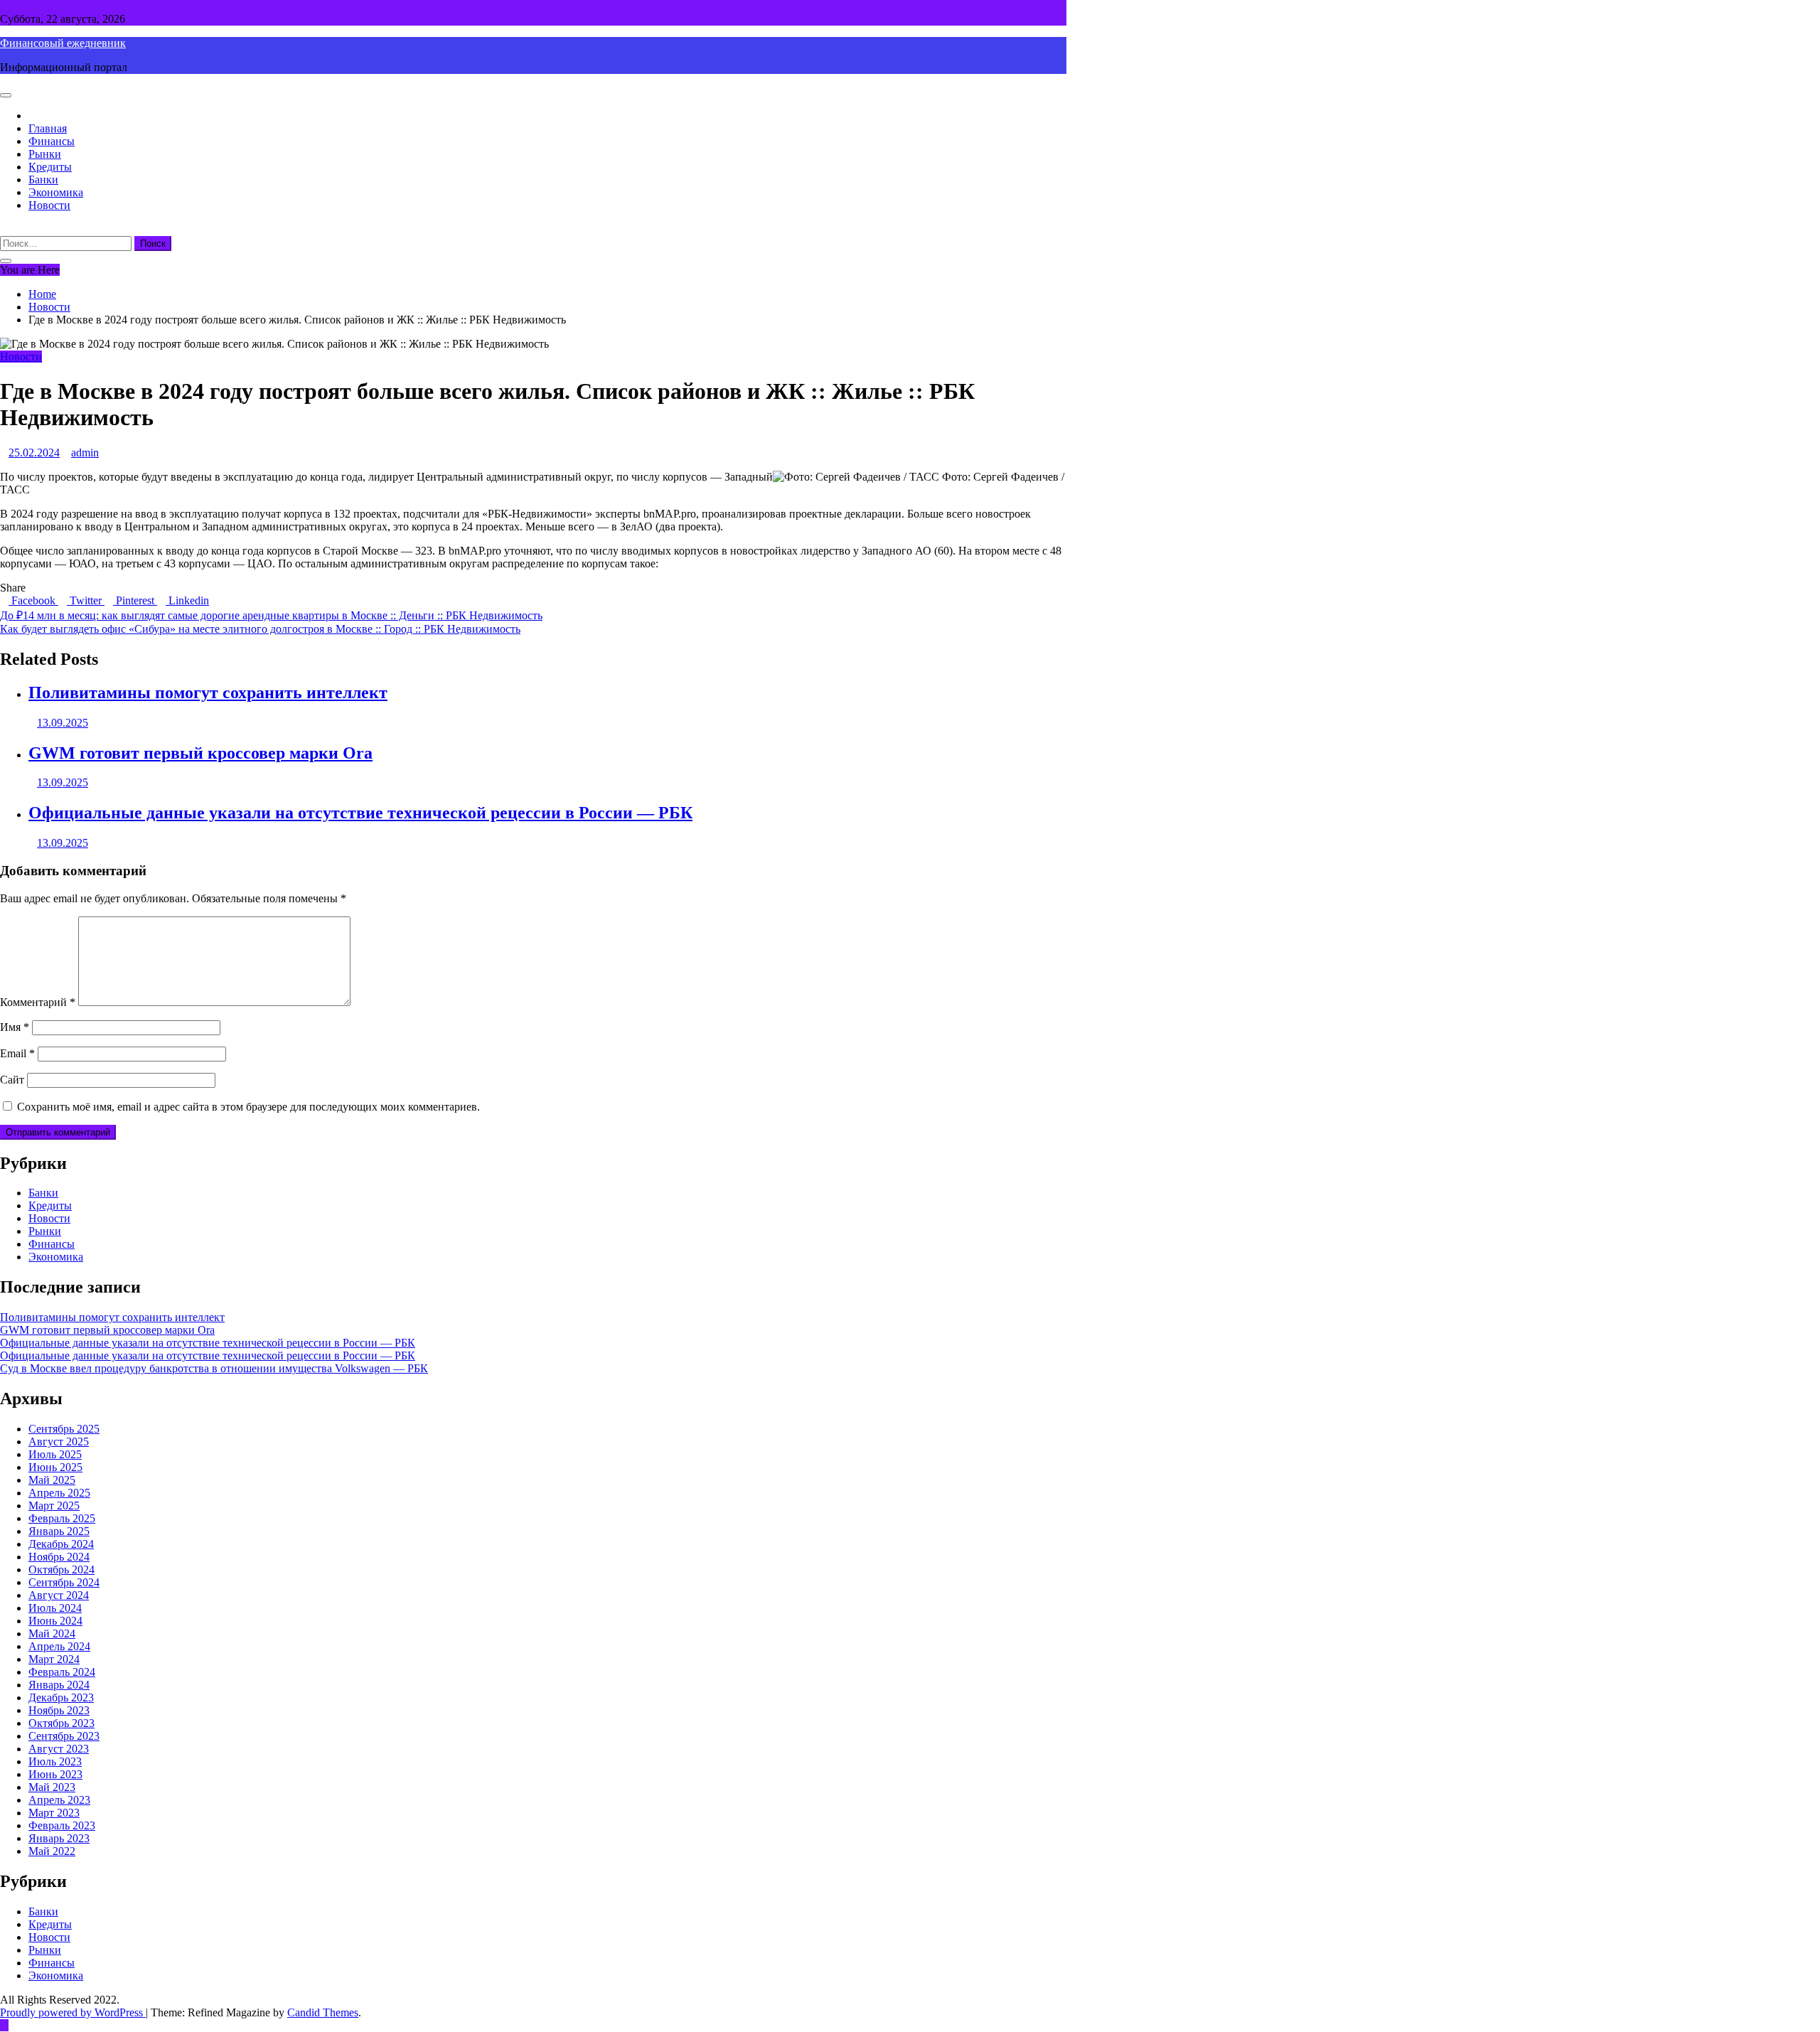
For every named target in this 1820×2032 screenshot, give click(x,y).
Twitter (86, 600)
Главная (48, 128)
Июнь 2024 (55, 1621)
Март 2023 (54, 1813)
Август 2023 (59, 1749)
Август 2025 (59, 1442)
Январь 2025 (59, 1531)
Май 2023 (52, 1787)
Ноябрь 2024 (59, 1557)
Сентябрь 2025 (64, 1429)
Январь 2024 (59, 1685)
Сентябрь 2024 (64, 1582)
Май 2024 (52, 1633)
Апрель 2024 (59, 1646)
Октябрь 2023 (61, 1723)
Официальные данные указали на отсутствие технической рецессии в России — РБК (360, 813)
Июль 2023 (55, 1761)
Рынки (45, 154)
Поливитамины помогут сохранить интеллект (208, 693)
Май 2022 (52, 1851)
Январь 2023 (59, 1838)
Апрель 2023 (59, 1800)
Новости (49, 205)
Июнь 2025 (55, 1467)
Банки (43, 180)
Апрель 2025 (59, 1493)
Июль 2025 (55, 1454)
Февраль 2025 (62, 1518)
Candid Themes (323, 2012)
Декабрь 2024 (61, 1544)
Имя (15, 1027)
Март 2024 (54, 1659)
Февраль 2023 (62, 1825)
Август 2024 (59, 1595)
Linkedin (187, 600)
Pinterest (135, 600)
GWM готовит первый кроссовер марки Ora (200, 753)
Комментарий (38, 1002)
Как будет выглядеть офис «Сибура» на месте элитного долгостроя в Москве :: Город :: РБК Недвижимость (260, 629)
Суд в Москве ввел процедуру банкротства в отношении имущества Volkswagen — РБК (214, 1368)
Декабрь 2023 (61, 1697)
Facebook (33, 600)
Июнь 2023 (55, 1774)
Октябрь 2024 (61, 1570)
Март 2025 (54, 1506)
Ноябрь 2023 (59, 1710)
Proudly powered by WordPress (73, 2012)
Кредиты (50, 167)
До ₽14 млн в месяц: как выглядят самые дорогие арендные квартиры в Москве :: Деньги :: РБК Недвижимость (271, 615)
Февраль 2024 (62, 1672)
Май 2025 (52, 1480)
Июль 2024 (55, 1608)
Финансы (52, 141)
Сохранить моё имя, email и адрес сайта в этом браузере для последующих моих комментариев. (248, 1107)
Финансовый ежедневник (63, 43)
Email (17, 1053)
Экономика (56, 192)
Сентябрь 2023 (64, 1736)
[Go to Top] (4, 2025)
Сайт (12, 1080)
